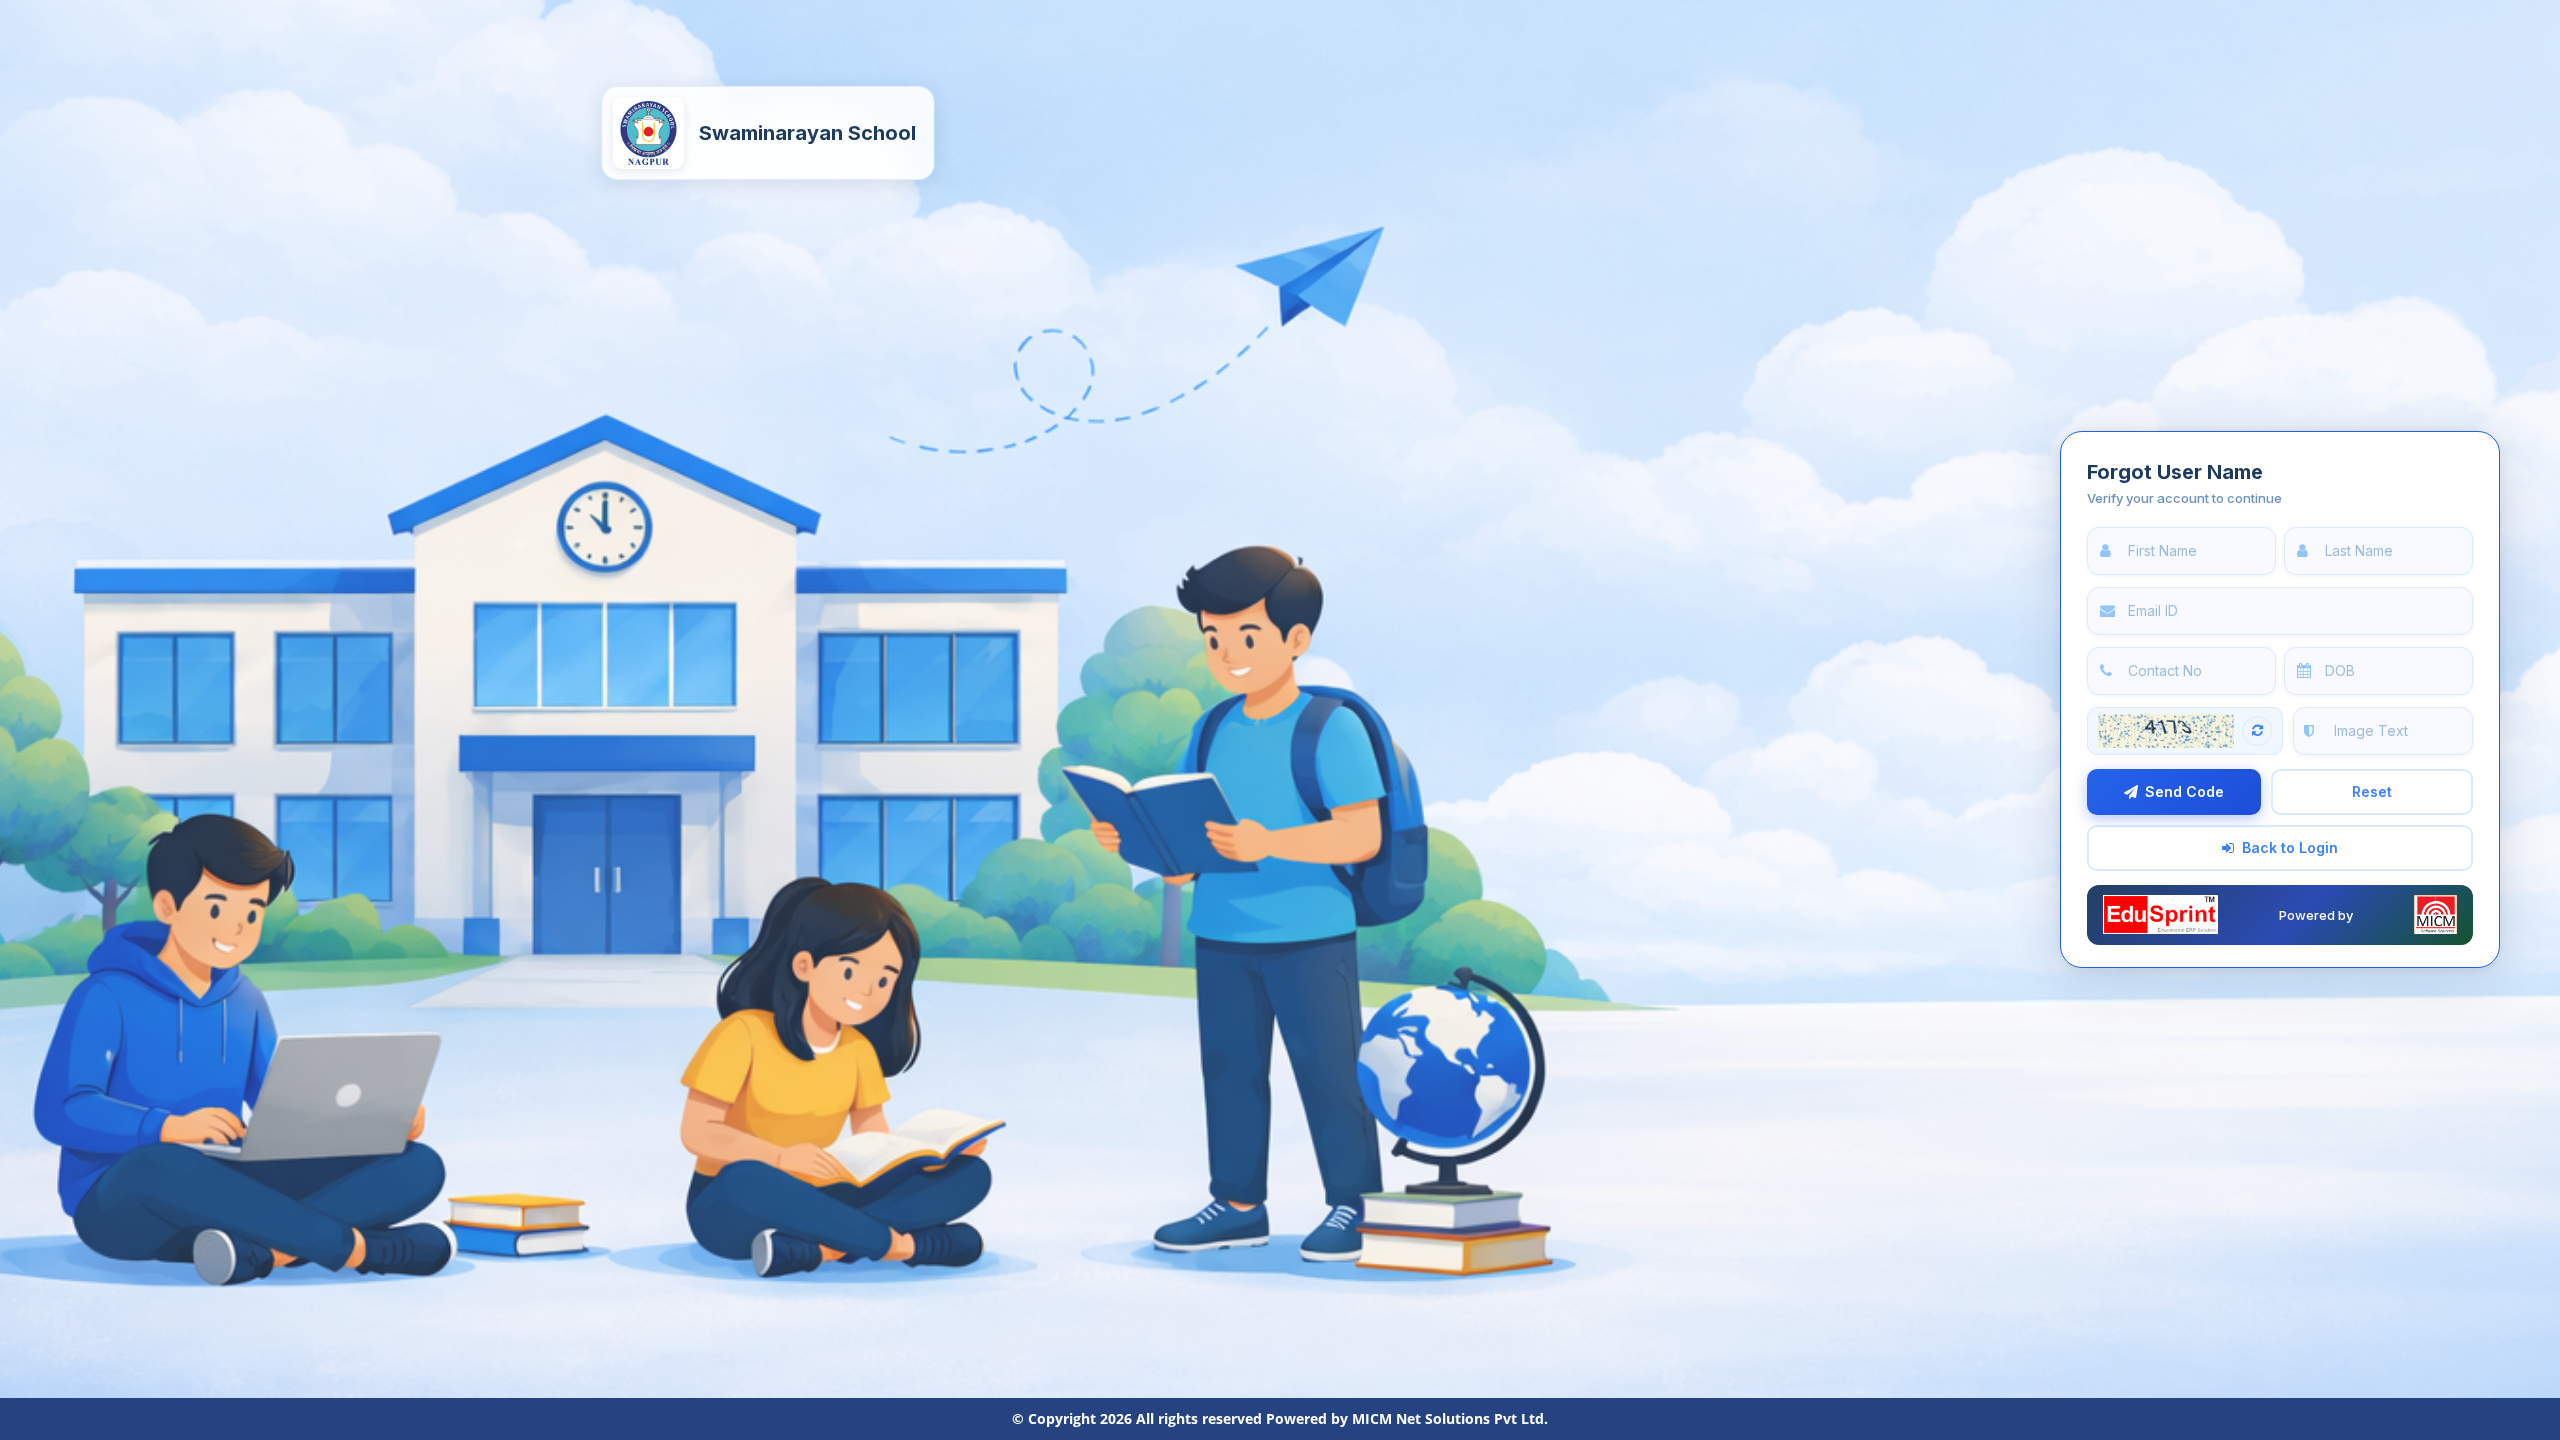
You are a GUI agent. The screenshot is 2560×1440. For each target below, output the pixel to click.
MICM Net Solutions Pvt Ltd (1448, 1418)
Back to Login (2290, 847)
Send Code (2184, 791)
